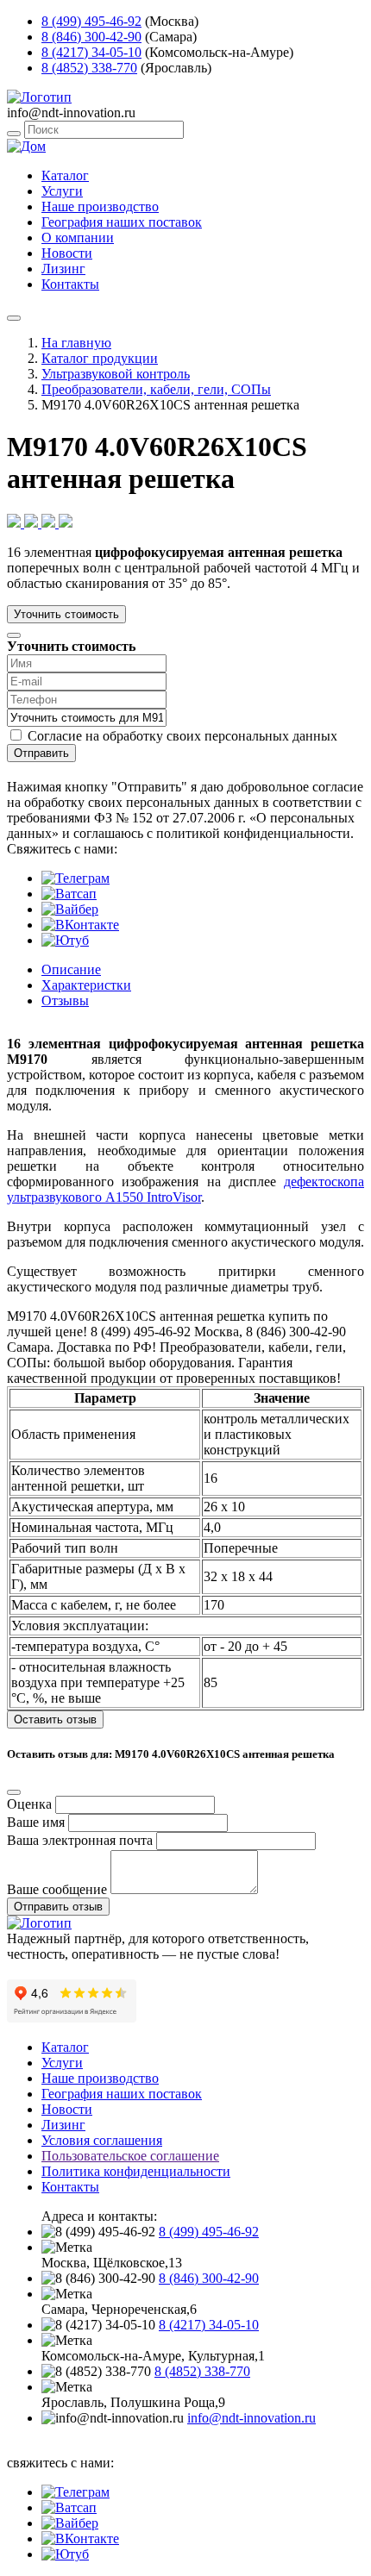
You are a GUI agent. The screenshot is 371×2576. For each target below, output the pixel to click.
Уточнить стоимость (66, 614)
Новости (67, 253)
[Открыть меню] (14, 318)
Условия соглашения (102, 2140)
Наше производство (100, 206)
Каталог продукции (100, 358)
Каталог (65, 175)
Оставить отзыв (55, 1719)
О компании (78, 238)
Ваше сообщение (57, 1889)
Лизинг (63, 269)
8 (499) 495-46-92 (91, 21)
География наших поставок (122, 222)
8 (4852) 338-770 (89, 68)
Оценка (29, 1804)
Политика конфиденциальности (136, 2171)
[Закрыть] (14, 635)
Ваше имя (36, 1822)
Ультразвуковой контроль (116, 374)
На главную (76, 343)
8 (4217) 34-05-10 (91, 52)
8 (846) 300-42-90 (91, 37)
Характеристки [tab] (86, 985)
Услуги (62, 191)
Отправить (41, 753)
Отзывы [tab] (65, 1000)
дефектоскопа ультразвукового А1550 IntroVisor (185, 1189)
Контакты (70, 284)
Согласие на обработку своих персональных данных (182, 736)
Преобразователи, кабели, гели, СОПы (156, 389)
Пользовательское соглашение (130, 2156)
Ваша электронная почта (80, 1840)
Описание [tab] (71, 969)
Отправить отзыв (58, 1907)
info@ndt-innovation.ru (252, 2418)
